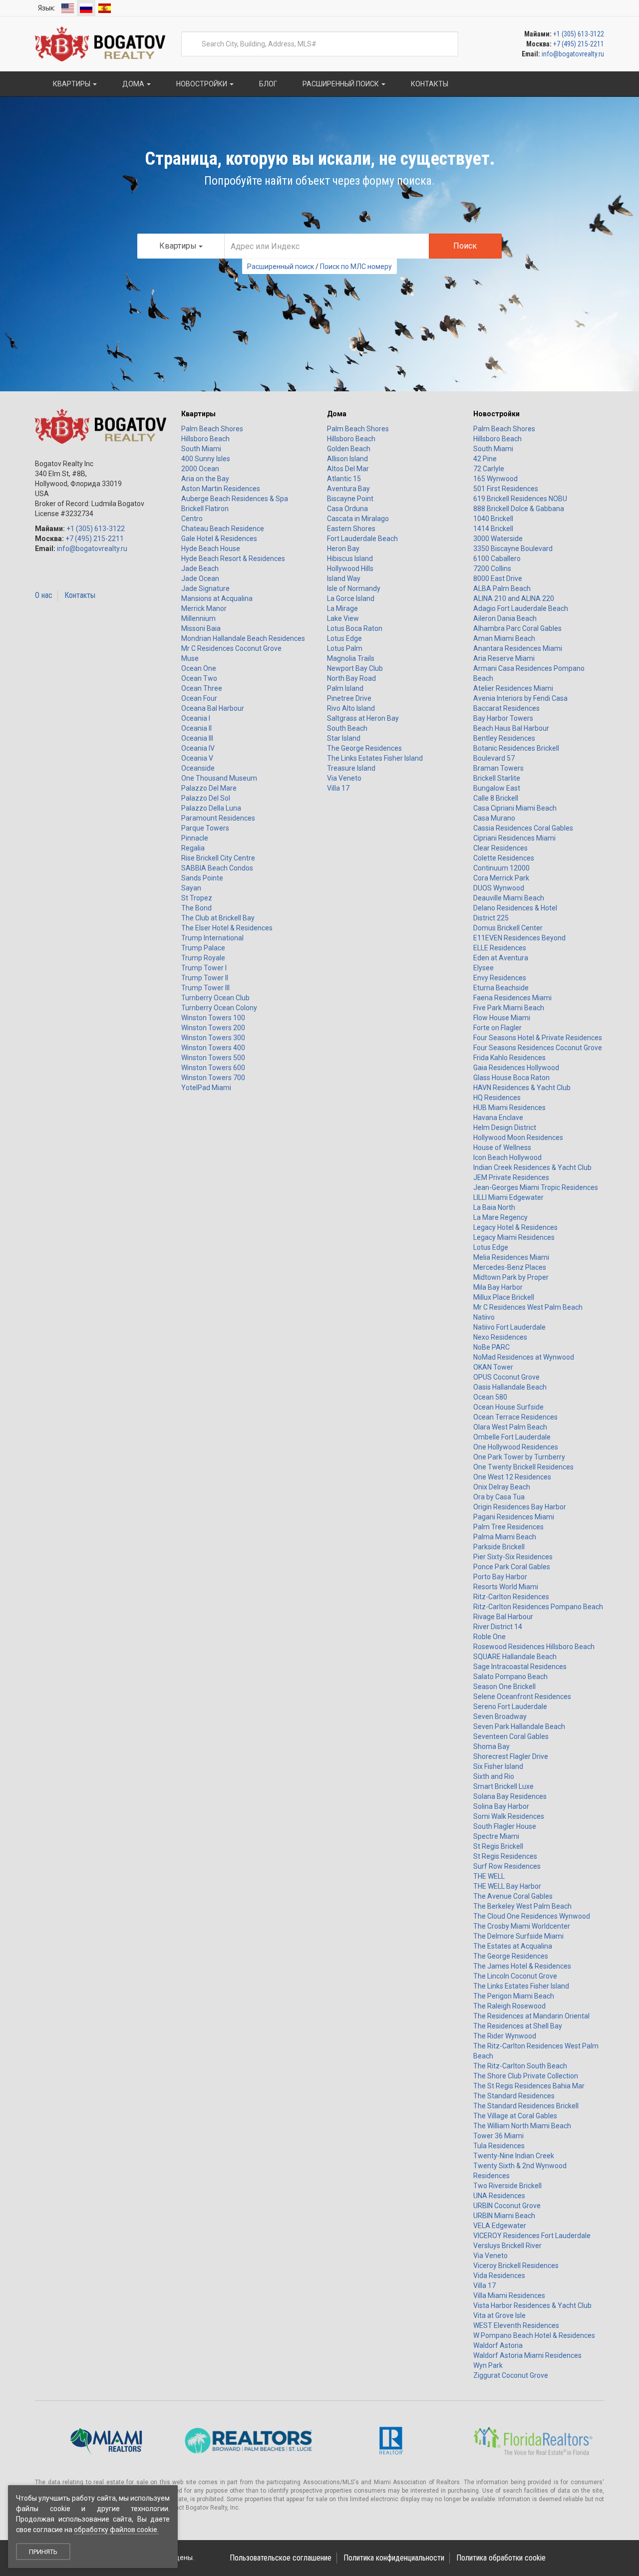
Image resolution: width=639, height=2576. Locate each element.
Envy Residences (500, 978)
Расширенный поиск (281, 267)
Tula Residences (499, 2146)
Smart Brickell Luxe (503, 1786)
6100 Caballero (497, 559)
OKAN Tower (493, 1367)
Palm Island (345, 688)
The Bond (196, 908)
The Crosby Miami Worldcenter (522, 1926)
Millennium (198, 618)
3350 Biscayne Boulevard (513, 549)
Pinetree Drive (349, 698)
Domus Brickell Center (508, 928)
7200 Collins (492, 569)
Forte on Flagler (497, 1028)
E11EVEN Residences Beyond (519, 938)
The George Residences (364, 748)
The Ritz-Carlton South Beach (520, 2066)
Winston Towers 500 (213, 1058)
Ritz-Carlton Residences (511, 1597)
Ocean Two (199, 678)
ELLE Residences (500, 948)
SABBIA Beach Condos (217, 868)
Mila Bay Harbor (498, 1287)
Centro (192, 519)
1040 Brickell (493, 519)
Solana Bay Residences (510, 1796)
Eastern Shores (351, 529)
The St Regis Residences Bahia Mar (529, 2086)
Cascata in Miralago (358, 519)
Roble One (489, 1637)
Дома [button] (133, 84)
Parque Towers (205, 828)
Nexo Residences (500, 1337)
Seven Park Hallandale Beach (519, 1726)
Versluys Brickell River (507, 2246)
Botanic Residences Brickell (516, 748)
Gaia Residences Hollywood (516, 1068)
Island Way (344, 578)
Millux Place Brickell (504, 1297)
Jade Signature (205, 588)
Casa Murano (494, 818)
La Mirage (342, 608)
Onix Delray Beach (502, 1487)
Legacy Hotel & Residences (515, 1227)
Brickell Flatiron (205, 509)
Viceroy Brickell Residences (516, 2266)
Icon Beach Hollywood (507, 1157)
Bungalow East (497, 788)
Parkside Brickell (499, 1547)
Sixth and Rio (494, 1776)
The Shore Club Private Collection (526, 2076)
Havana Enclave (498, 1118)
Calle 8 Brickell (496, 798)
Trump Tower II (205, 978)
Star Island (344, 738)
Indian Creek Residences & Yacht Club (532, 1167)
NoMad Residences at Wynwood (524, 1357)
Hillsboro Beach (205, 439)
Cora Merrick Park (501, 878)
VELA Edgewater (500, 2226)
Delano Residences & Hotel (515, 908)
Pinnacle (195, 838)
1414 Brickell (493, 529)
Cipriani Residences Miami (514, 838)
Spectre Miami (496, 1836)
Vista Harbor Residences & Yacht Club (532, 2305)
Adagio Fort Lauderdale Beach (521, 608)
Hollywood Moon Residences (518, 1138)
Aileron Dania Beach (505, 618)
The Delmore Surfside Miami (518, 1936)
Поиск (465, 246)
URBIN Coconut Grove (507, 2206)
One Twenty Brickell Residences (523, 1467)
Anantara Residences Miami (518, 648)
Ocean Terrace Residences (515, 1417)
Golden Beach (349, 449)
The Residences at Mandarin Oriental (531, 2016)
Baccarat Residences (506, 708)
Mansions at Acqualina (217, 598)
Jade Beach (200, 569)
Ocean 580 (490, 1397)
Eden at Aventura (501, 958)
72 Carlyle (489, 469)
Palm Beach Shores (212, 429)
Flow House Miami (502, 1018)
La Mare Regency (500, 1217)
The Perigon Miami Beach (514, 1996)
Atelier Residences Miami (513, 688)
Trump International (212, 938)
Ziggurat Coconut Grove (511, 2375)
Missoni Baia (201, 628)
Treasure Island (351, 768)
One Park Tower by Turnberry (519, 1457)
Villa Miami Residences (509, 2295)
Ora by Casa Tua (499, 1497)
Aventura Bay (348, 489)
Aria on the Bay (205, 479)
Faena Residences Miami (512, 998)
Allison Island (347, 459)
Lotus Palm (345, 648)
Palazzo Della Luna (211, 808)
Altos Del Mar (348, 469)
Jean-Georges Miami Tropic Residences (536, 1187)
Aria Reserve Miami (504, 658)
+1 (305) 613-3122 (579, 34)
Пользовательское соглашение (281, 2558)
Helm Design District (505, 1128)
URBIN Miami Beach (504, 2216)
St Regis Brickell (498, 1846)
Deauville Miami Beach (509, 898)
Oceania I (196, 718)
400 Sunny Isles (206, 459)
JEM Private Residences (511, 1177)
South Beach (347, 728)
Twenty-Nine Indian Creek (514, 2156)
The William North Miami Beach (522, 2126)
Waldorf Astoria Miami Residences (527, 2355)
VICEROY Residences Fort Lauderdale (532, 2236)
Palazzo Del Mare (209, 788)
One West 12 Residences (512, 1477)
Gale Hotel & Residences (219, 539)
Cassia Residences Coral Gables (523, 828)
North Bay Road (351, 678)
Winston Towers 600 (213, 1068)
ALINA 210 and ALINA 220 (514, 598)
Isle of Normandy (354, 588)
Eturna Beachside (501, 988)
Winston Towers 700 (213, 1078)
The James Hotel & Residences (522, 1966)
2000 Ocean (200, 469)
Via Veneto (344, 778)
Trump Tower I (204, 968)
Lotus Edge (344, 638)
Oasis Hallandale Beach (510, 1387)
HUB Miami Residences (509, 1108)
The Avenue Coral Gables (513, 1896)
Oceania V (197, 758)
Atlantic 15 (344, 479)
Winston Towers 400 (213, 1048)
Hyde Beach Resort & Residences (233, 559)
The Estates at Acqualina (513, 1946)
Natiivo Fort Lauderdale (509, 1327)
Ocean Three (202, 688)
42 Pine (485, 459)
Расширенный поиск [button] (341, 84)
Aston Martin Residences (221, 489)
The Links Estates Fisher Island (375, 758)
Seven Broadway (500, 1717)
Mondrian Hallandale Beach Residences (243, 638)
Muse (190, 658)
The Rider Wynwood (505, 2036)
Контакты (80, 595)
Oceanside (198, 768)
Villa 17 (338, 788)
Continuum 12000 (501, 868)
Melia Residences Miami (511, 1257)
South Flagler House (505, 1826)
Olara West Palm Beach (510, 1427)
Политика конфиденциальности (394, 2558)
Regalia (193, 848)
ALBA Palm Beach (502, 588)
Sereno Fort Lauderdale (510, 1707)
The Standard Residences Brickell (526, 2106)
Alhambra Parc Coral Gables (517, 628)
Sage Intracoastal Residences (520, 1667)
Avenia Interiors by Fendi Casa (520, 698)
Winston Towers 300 (213, 1038)
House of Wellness (502, 1147)
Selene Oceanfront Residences (522, 1697)
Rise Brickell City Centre (218, 858)
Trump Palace (203, 948)
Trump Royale (203, 958)
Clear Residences (500, 848)
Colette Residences (504, 858)
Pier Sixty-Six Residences (513, 1557)
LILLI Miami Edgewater (508, 1197)
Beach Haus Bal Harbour (511, 728)
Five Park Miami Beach (509, 1008)
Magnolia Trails (351, 658)
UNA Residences (499, 2196)
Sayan (191, 888)
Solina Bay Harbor (501, 1806)
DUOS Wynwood (499, 888)
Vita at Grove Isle (499, 2315)
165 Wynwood (495, 479)
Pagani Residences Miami (514, 1517)
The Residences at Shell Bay (518, 2026)
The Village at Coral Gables (515, 2116)
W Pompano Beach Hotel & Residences (534, 2335)
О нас (44, 595)
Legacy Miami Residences (514, 1237)
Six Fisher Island (498, 1766)
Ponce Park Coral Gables (512, 1567)
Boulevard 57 (494, 758)
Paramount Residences (218, 818)
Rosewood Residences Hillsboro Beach (534, 1647)
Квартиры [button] (72, 84)
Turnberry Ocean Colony (219, 1008)
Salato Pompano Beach (510, 1677)
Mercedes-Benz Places (510, 1267)
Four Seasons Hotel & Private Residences (538, 1038)
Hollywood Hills (350, 569)
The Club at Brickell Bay (218, 918)
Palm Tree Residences (508, 1527)
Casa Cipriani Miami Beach (515, 808)
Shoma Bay (491, 1746)
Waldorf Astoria (498, 2345)
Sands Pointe (202, 878)
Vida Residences (499, 2276)
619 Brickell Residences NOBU (520, 499)
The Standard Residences (514, 2096)
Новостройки (496, 414)
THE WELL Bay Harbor (507, 1886)
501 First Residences (506, 489)
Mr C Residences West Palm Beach (528, 1307)
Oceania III (197, 738)
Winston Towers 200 (213, 1028)
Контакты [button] (429, 84)
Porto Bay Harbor (500, 1577)
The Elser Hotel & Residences (227, 928)
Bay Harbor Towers (503, 718)
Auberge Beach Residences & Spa (235, 499)
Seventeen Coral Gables (511, 1736)
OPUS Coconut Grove (506, 1377)
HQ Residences (497, 1098)
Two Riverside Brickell (507, 2186)
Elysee (483, 968)
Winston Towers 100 (213, 1018)
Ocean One (199, 668)
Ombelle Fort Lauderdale (512, 1437)
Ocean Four (199, 698)
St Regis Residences (505, 1856)
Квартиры (198, 414)
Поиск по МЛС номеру (356, 267)
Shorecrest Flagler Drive (511, 1756)
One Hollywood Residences (516, 1447)
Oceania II (196, 728)
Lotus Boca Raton (355, 628)
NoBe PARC (491, 1347)
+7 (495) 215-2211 (579, 44)
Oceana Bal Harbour (213, 708)
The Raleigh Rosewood (509, 2006)
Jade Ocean (200, 578)
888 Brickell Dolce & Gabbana (519, 509)
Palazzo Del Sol (206, 798)
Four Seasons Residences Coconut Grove (538, 1048)
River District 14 (498, 1627)
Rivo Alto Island (351, 708)
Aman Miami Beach (504, 638)
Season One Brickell (504, 1687)
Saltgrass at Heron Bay (363, 718)
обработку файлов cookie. (116, 2530)
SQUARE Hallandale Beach (515, 1657)
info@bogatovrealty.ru (573, 54)
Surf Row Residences (507, 1866)
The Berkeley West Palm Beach (522, 1906)
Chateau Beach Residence (223, 529)
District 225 (491, 918)
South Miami (201, 449)
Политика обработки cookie (501, 2558)
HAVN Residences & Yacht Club (522, 1088)
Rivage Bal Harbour (503, 1617)
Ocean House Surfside (508, 1407)
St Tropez (197, 898)
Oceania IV (198, 748)
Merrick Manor (204, 608)
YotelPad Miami (206, 1088)
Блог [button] (267, 84)
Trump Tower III (205, 988)
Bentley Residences (504, 738)
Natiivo (484, 1317)
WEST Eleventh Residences (516, 2325)
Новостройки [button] (202, 84)
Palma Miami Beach (505, 1537)
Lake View (343, 618)
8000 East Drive (498, 578)
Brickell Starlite (497, 778)
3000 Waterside (498, 539)
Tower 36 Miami (498, 2136)
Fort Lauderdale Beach (362, 539)
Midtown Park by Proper (511, 1277)
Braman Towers (498, 768)
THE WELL (489, 1876)
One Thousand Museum (219, 778)
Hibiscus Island (350, 559)
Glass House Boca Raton (511, 1078)
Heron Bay (343, 549)
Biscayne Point (350, 499)
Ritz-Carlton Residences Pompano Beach (538, 1607)
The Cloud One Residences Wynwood (532, 1916)
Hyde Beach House (211, 549)
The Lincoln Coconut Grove (515, 1976)
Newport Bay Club (355, 668)
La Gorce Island (351, 598)
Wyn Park (488, 2365)
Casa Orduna (347, 509)
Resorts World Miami (506, 1587)
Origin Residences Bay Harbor (520, 1507)
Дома (337, 414)
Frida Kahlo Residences (509, 1058)
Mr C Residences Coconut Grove (231, 648)
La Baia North (494, 1207)
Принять (43, 2552)
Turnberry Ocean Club (215, 998)
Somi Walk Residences (509, 1816)
